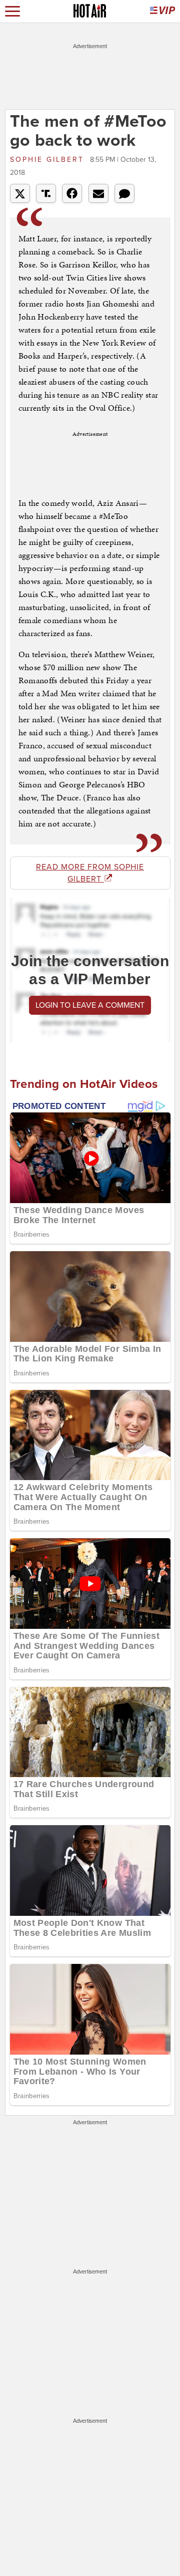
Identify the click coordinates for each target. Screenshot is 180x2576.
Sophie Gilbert (49, 160)
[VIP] (162, 11)
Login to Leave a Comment (90, 1005)
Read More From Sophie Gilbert (90, 873)
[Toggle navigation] (12, 11)
